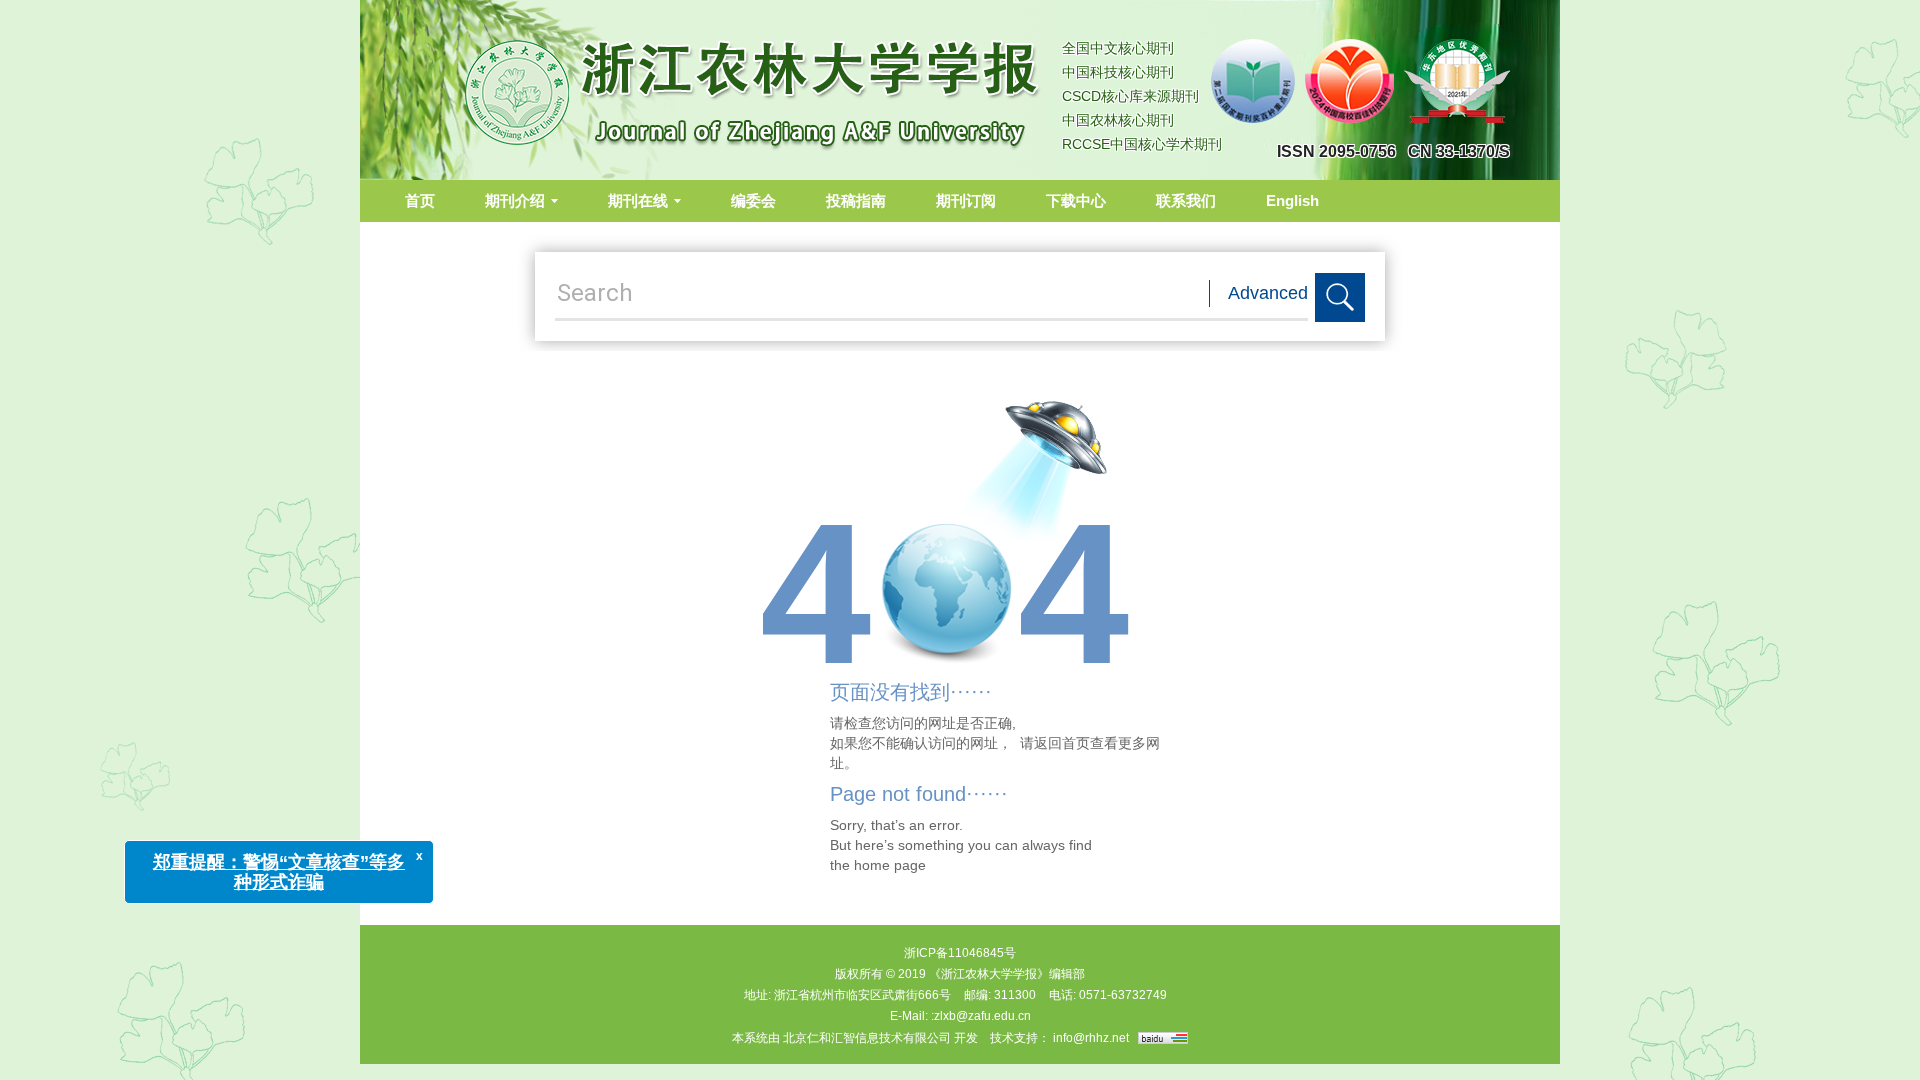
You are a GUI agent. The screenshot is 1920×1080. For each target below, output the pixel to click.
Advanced (1268, 293)
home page (890, 865)
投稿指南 (856, 200)
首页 (420, 200)
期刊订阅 (966, 200)
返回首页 (1062, 743)
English (1292, 200)
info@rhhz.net (1091, 1038)
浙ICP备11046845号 (960, 953)
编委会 (753, 200)
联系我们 (1186, 200)
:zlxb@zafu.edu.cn (981, 1016)
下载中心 (1076, 200)
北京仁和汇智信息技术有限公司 (867, 1038)
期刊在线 (638, 200)
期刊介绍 (515, 200)
